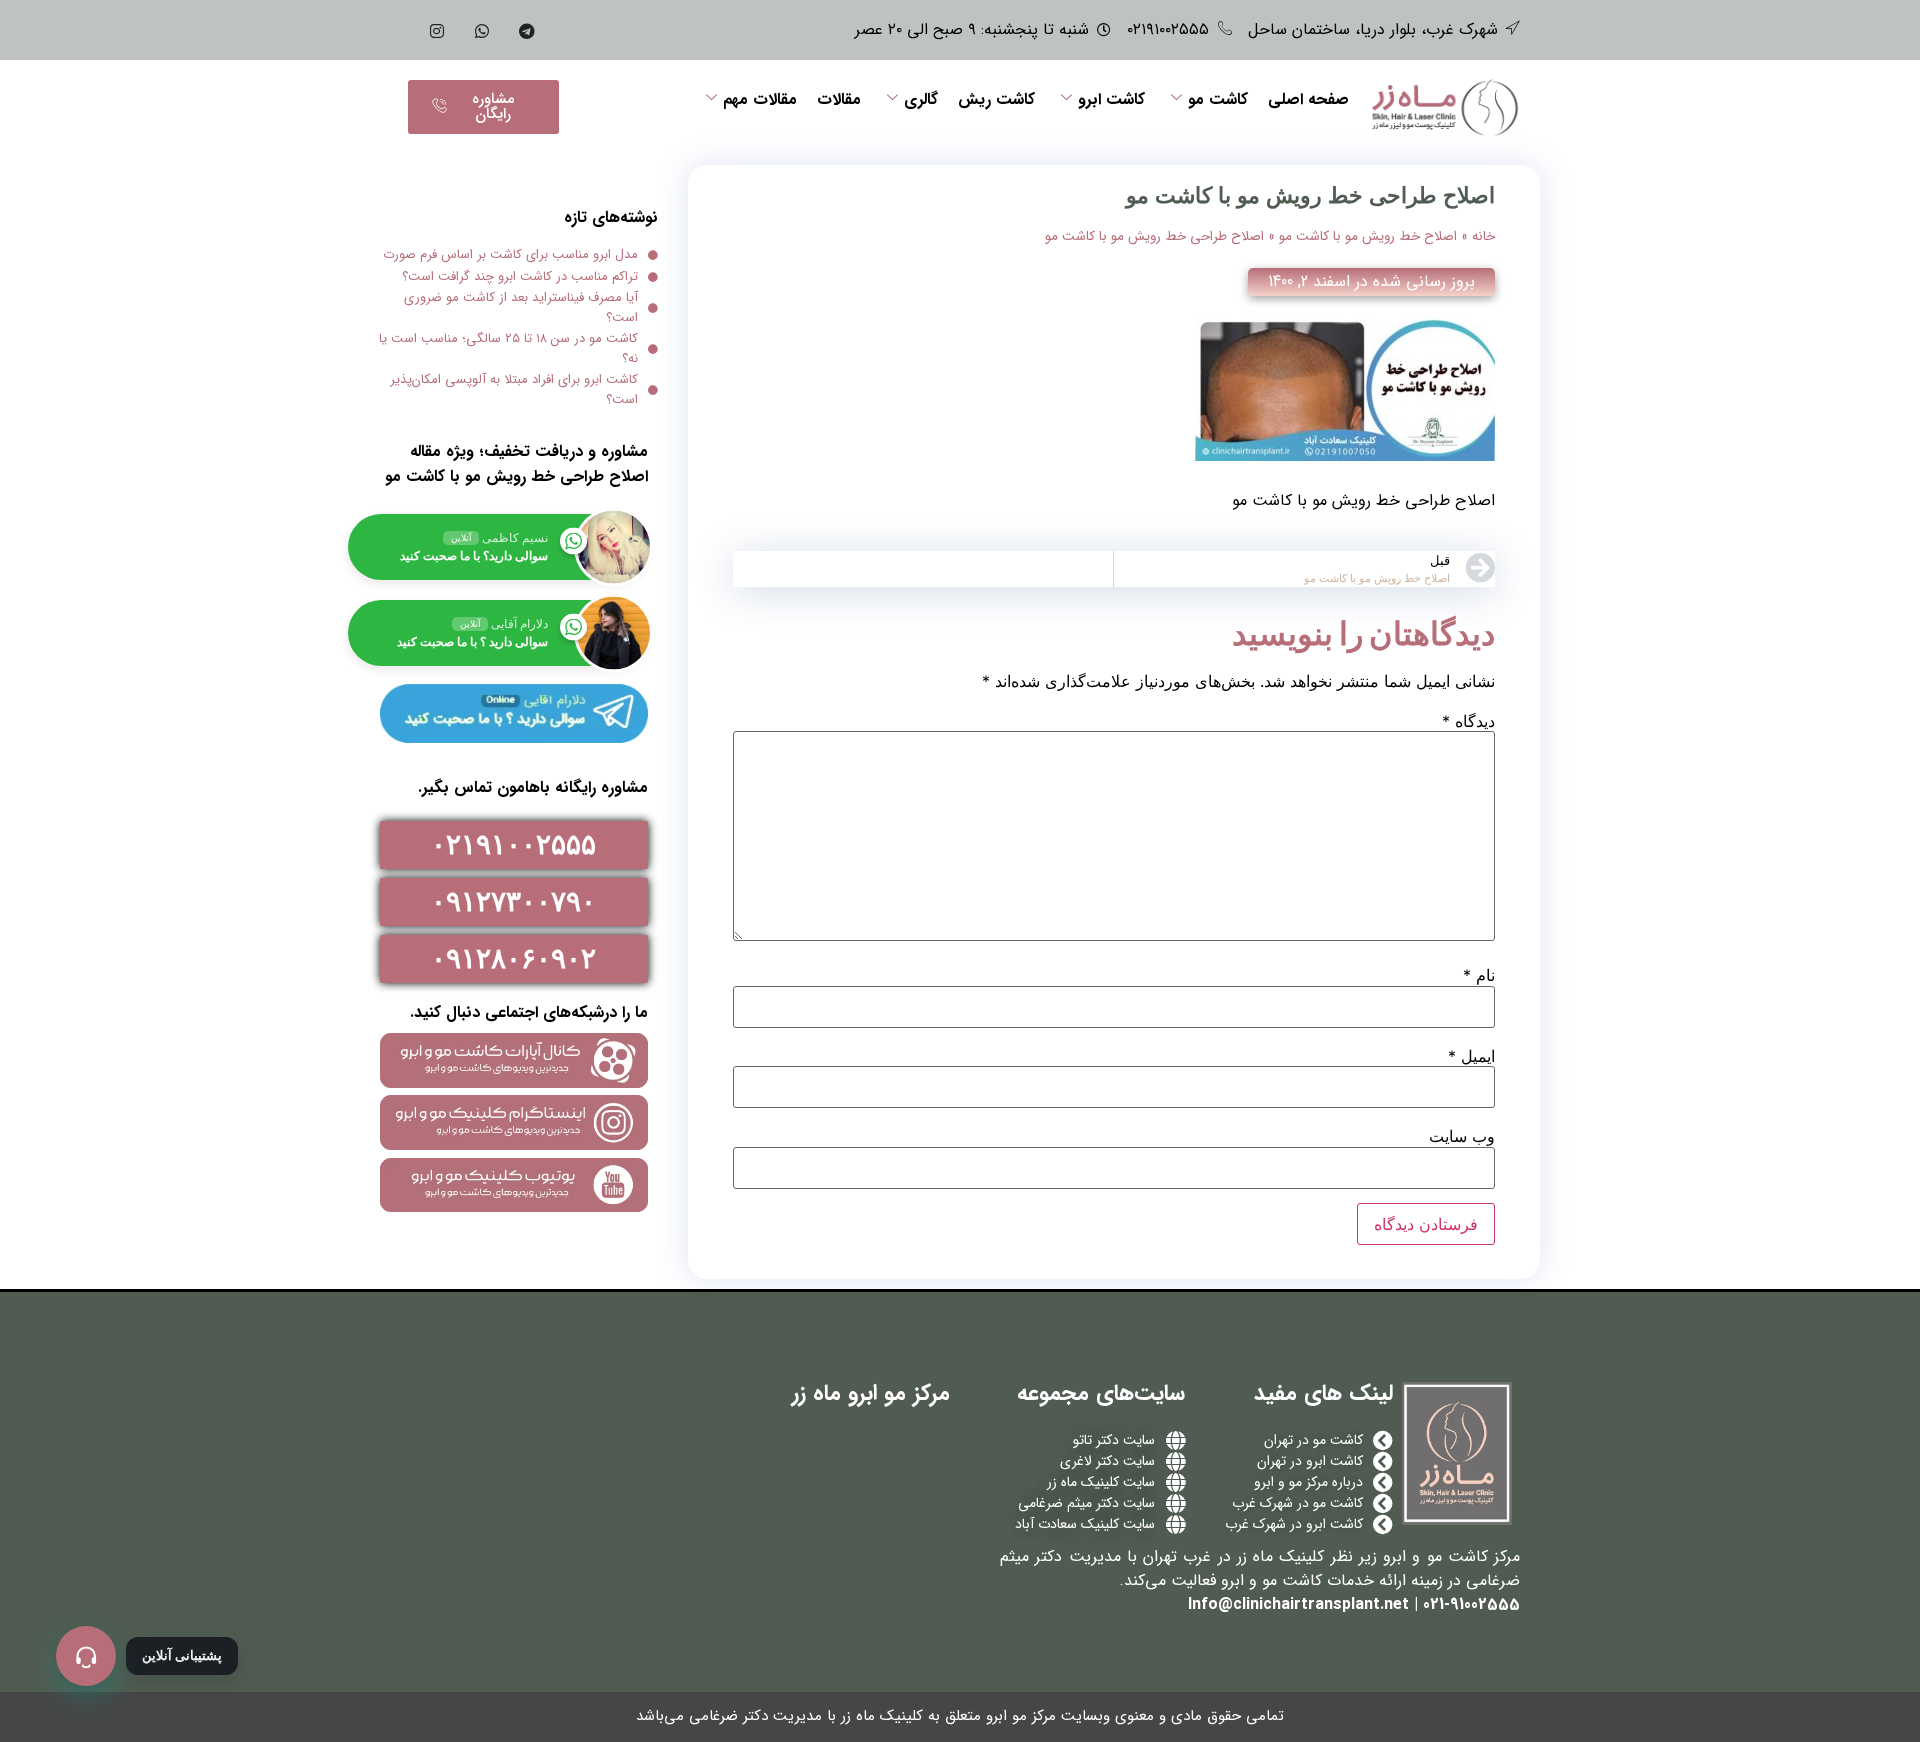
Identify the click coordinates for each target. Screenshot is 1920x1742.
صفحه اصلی (1308, 99)
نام (1479, 975)
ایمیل (1471, 1056)
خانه (1483, 236)
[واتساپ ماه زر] (482, 30)
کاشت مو (1218, 99)
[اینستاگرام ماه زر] (437, 30)
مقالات (839, 99)
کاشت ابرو (1111, 99)
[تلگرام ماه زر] (527, 30)
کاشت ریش (996, 99)
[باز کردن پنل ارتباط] (86, 1656)
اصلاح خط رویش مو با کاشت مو (1368, 236)
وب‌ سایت (1462, 1136)
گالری (921, 99)
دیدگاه (1468, 721)
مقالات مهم (760, 99)
